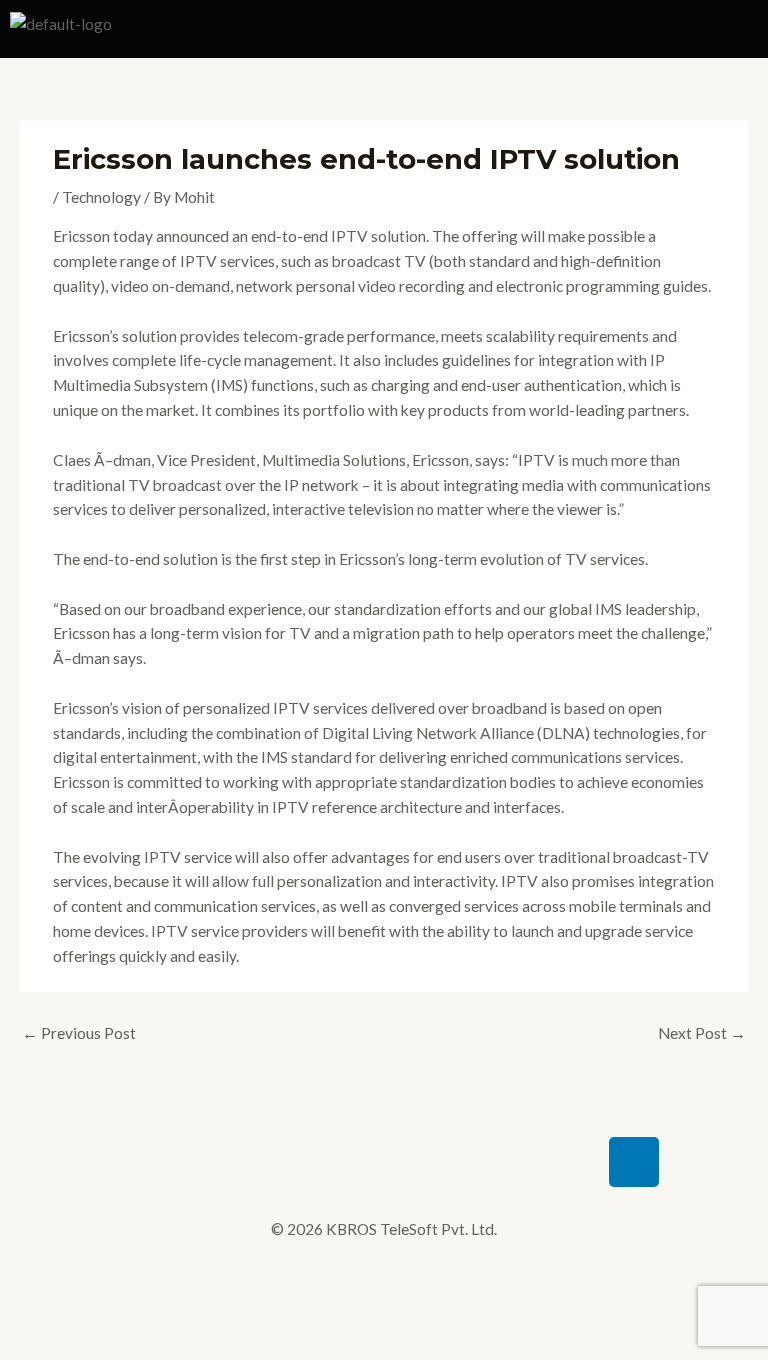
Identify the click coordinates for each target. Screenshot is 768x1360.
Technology (101, 197)
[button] (576, 29)
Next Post (702, 1033)
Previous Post (79, 1033)
